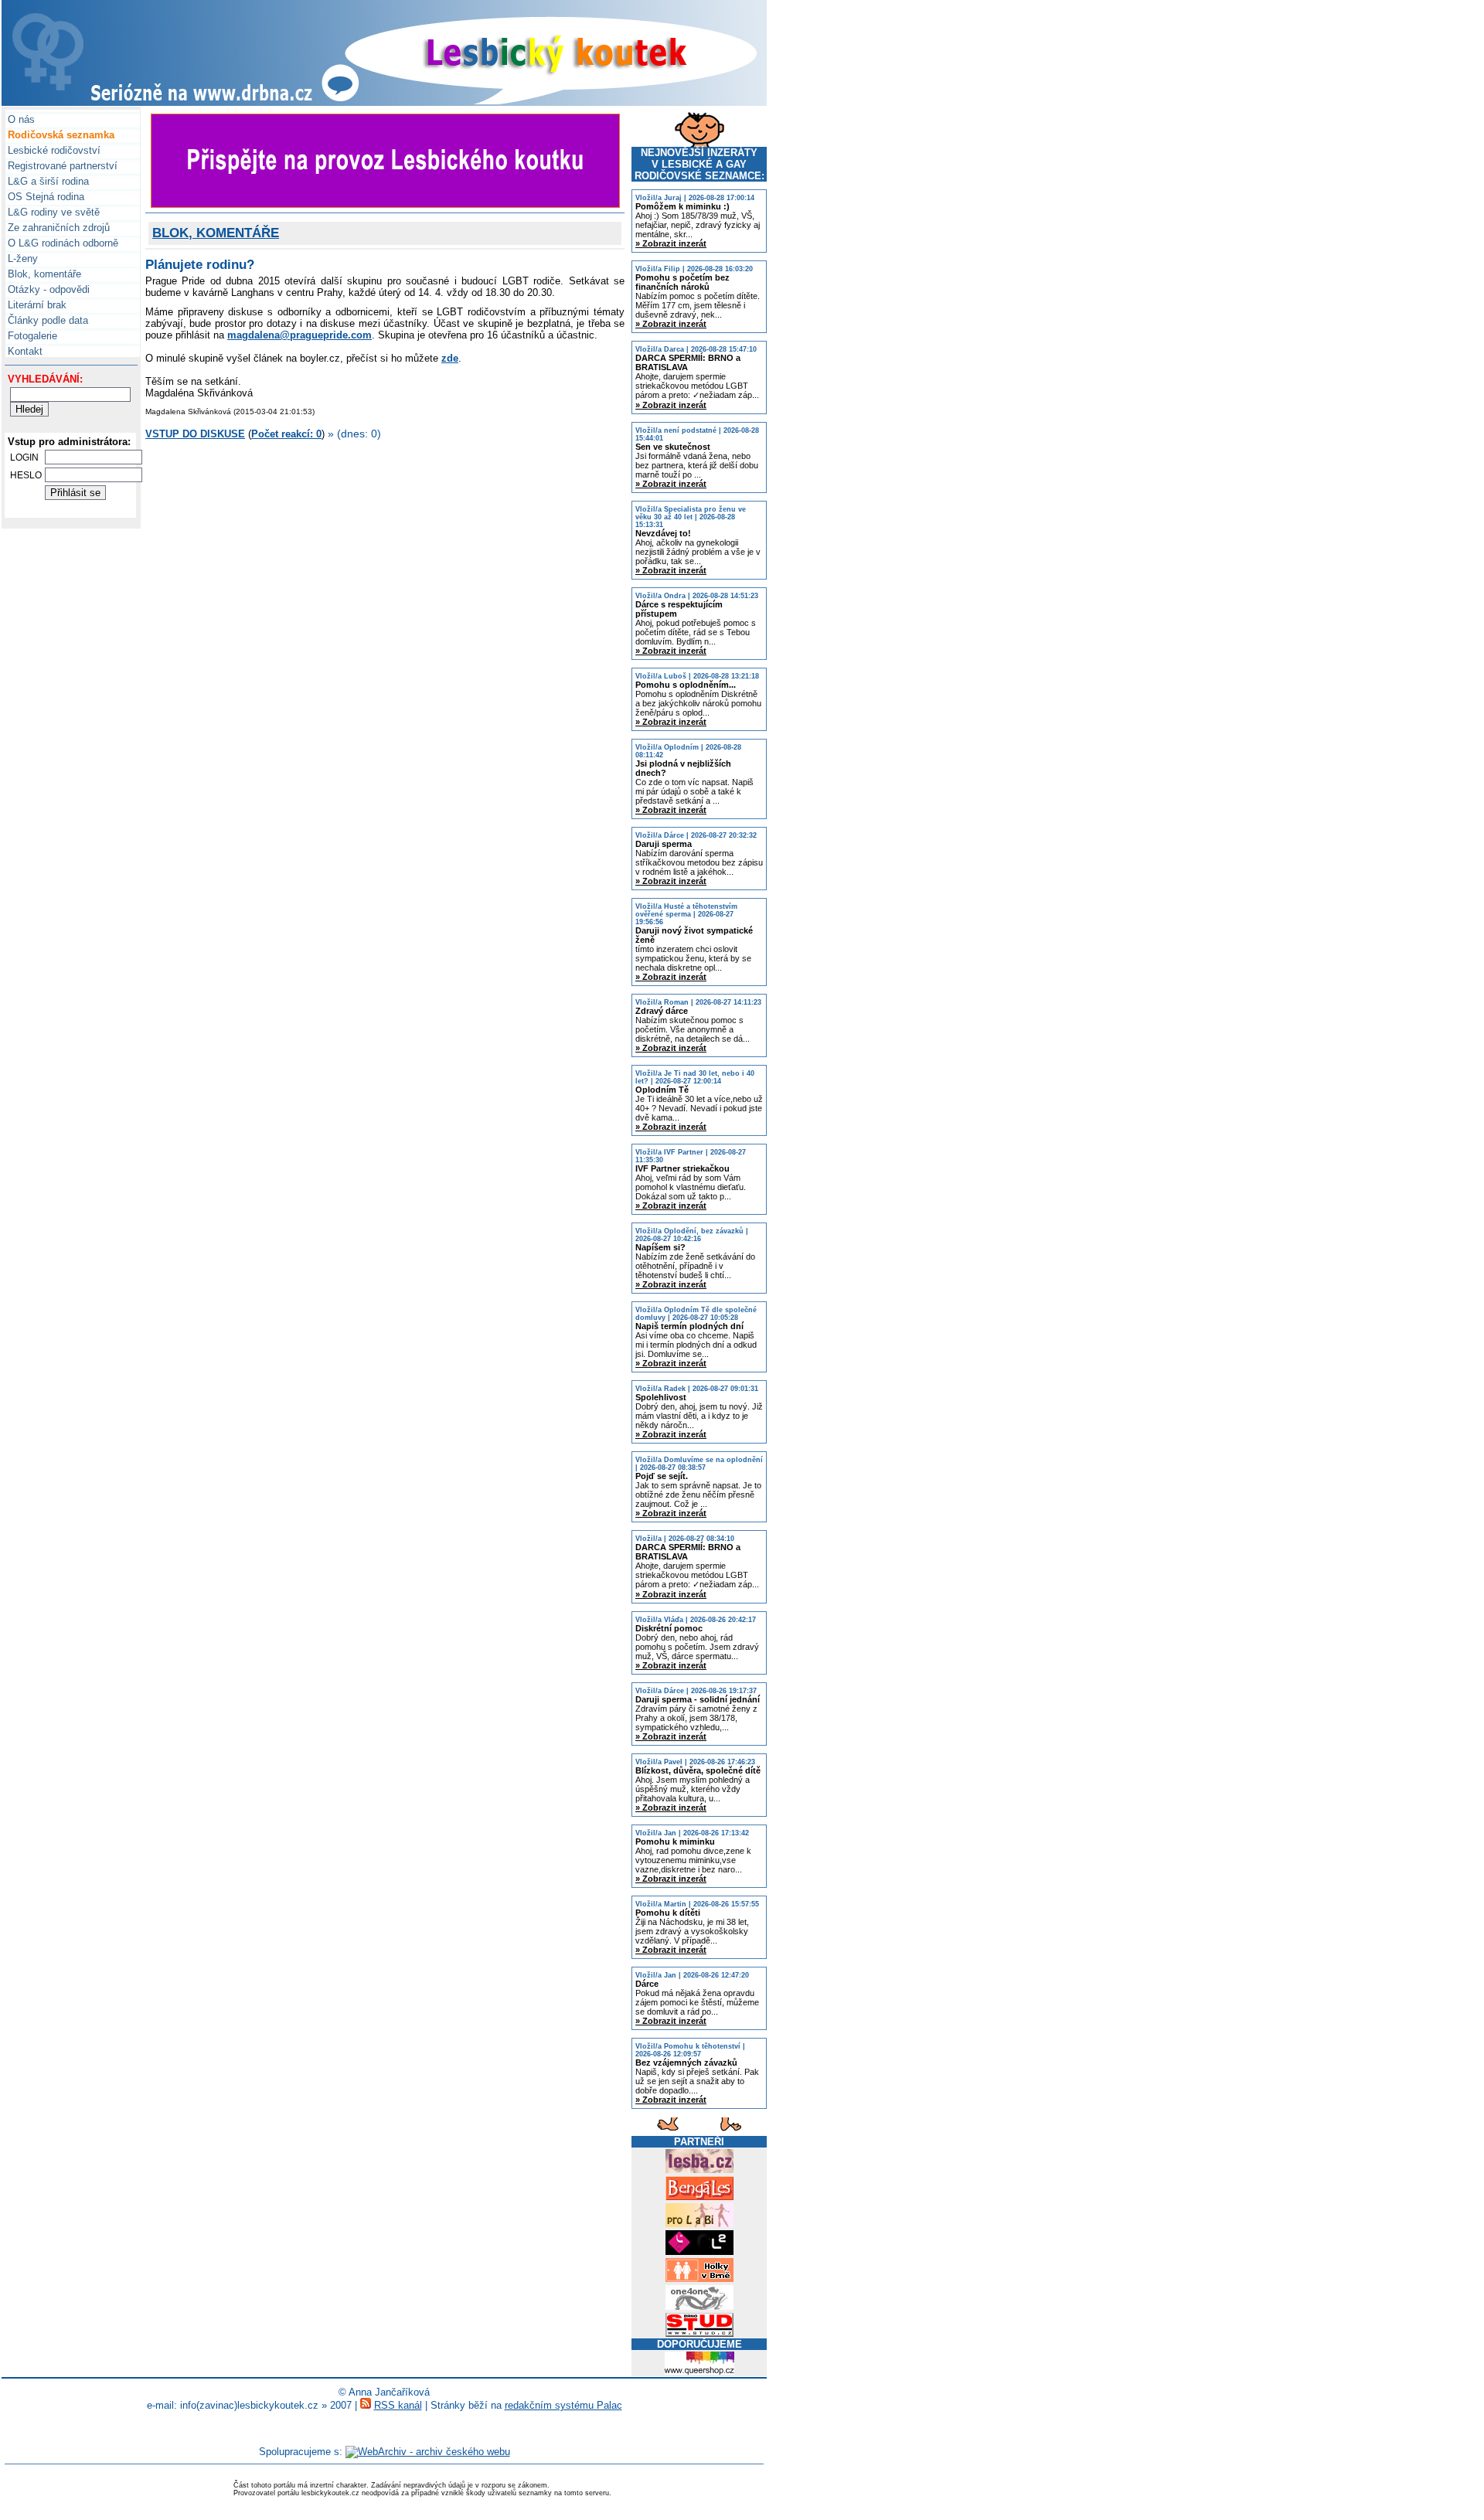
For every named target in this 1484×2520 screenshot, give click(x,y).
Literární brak (36, 305)
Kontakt (24, 351)
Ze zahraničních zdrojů (57, 228)
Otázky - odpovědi (47, 289)
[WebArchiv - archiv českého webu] (428, 2452)
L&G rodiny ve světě (52, 212)
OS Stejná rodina (44, 197)
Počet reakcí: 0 (286, 434)
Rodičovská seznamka (60, 135)
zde (450, 358)
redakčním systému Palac (563, 2405)
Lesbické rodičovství (53, 150)
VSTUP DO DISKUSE (195, 434)
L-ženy (21, 258)
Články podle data (46, 320)
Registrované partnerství (61, 166)
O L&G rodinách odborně (61, 243)
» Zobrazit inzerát (671, 243)
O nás (20, 119)
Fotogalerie (31, 336)
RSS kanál (398, 2405)
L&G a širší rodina (47, 181)
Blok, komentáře (43, 274)
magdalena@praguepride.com (300, 335)
